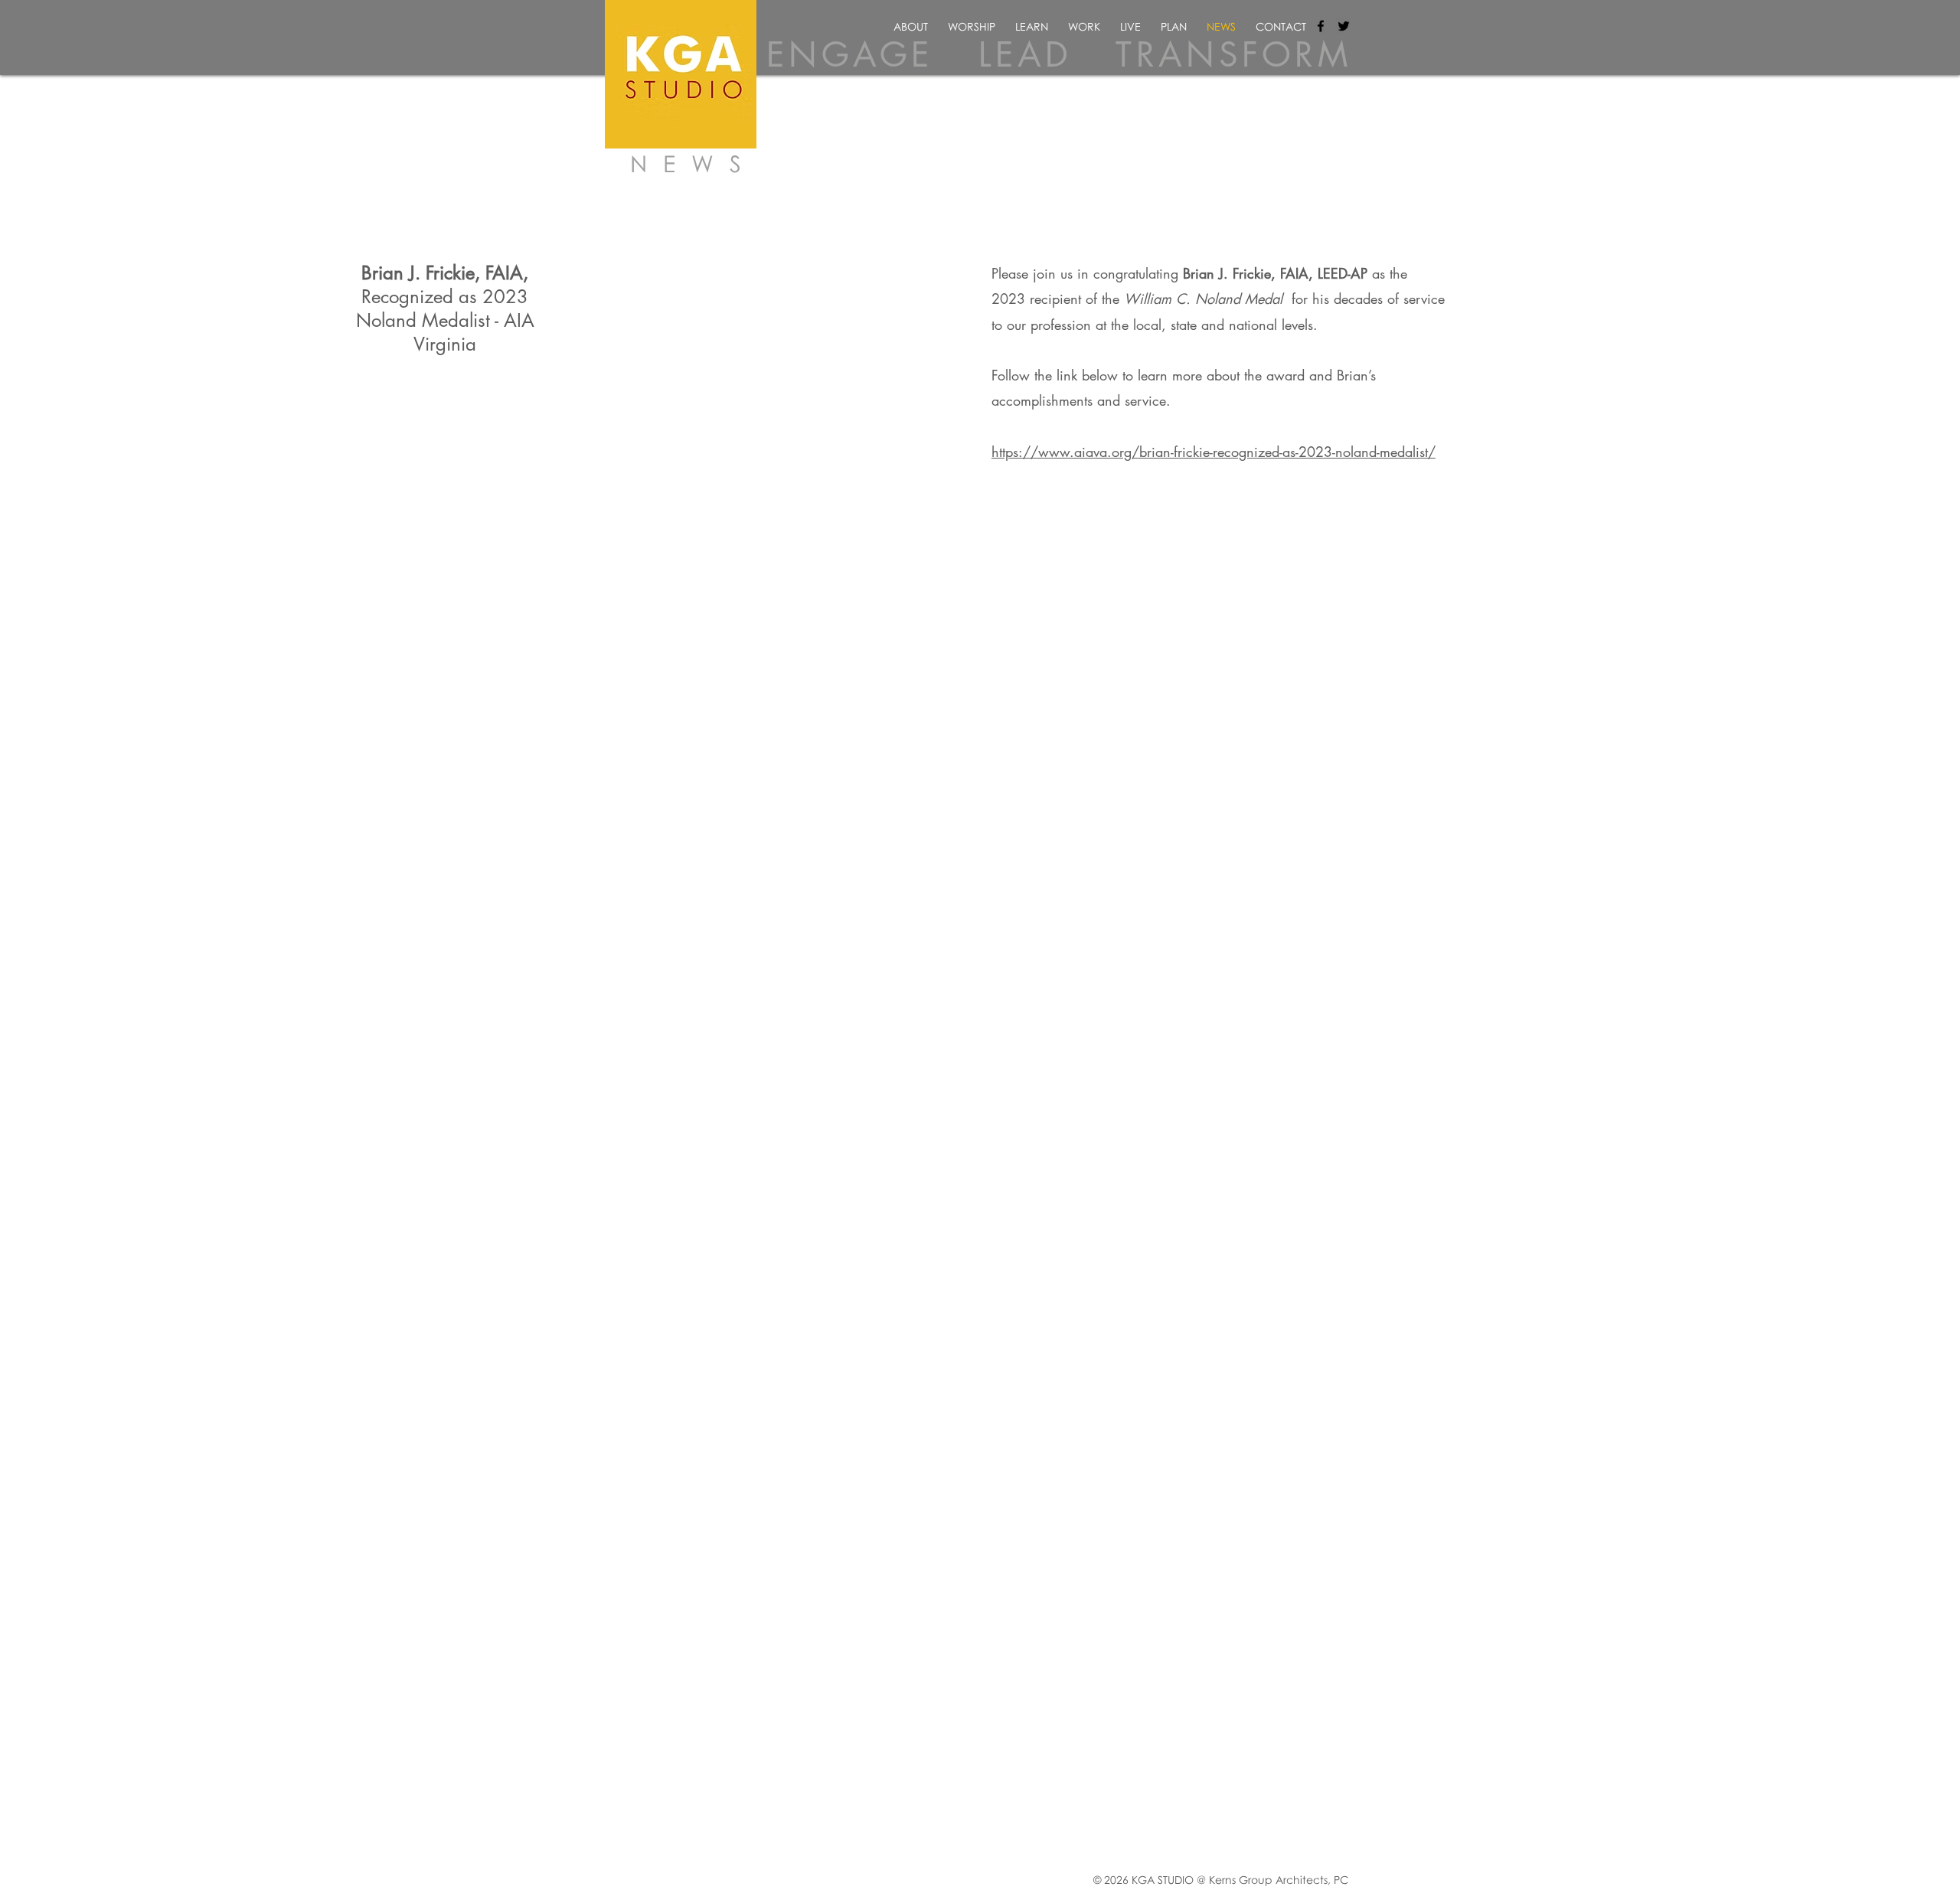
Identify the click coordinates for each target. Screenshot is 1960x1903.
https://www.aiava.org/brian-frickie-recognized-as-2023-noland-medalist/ (1214, 452)
